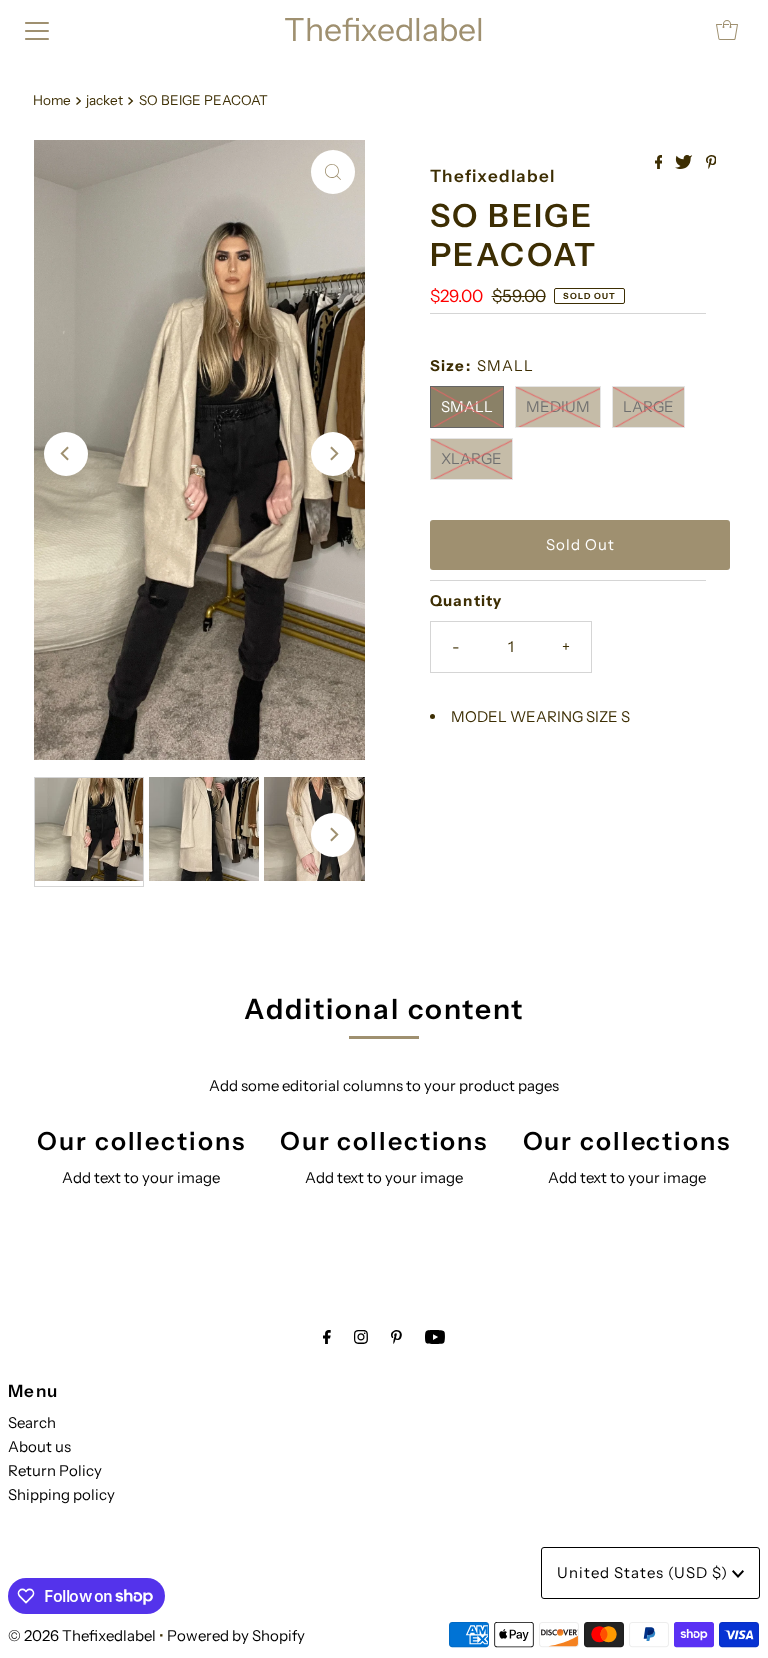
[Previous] (66, 454)
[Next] (333, 454)
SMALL (467, 406)
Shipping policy (61, 1494)
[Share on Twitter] (685, 163)
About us (39, 1446)
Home (52, 100)
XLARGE (471, 458)
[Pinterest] (396, 1337)
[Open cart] (727, 30)
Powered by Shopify (236, 1635)
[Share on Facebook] (660, 163)
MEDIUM (558, 406)
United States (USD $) (644, 1572)
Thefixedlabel (384, 29)
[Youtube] (435, 1337)
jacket (104, 100)
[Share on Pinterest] (711, 163)
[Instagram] (361, 1337)
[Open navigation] (37, 30)
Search (32, 1422)
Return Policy (55, 1470)
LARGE (648, 406)
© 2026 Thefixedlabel (82, 1635)
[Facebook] (327, 1337)
